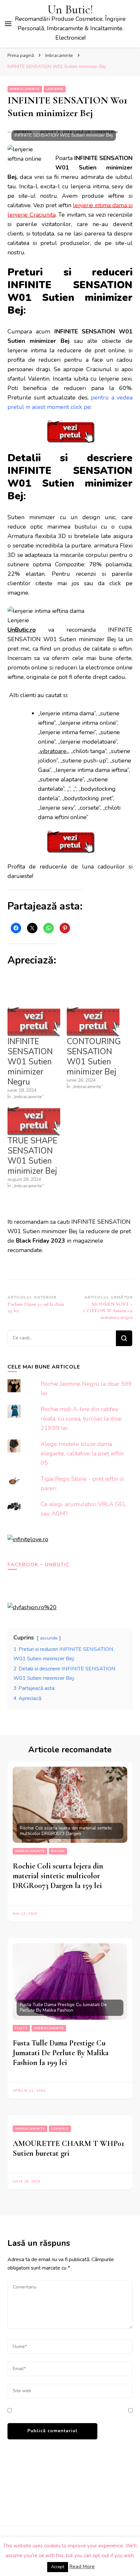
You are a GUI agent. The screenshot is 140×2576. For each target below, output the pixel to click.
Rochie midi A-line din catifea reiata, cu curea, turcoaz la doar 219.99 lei (82, 1419)
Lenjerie (55, 89)
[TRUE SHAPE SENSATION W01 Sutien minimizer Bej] (34, 1121)
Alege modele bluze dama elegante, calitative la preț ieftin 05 (82, 1453)
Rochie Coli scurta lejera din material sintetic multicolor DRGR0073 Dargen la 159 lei (58, 1876)
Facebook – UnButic (39, 1565)
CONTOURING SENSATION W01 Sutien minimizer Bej (94, 1057)
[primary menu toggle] (8, 24)
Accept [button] (58, 2567)
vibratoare (53, 751)
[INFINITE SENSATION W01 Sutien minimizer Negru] (34, 1022)
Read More (82, 2567)
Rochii (58, 1851)
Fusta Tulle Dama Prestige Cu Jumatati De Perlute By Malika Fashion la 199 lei (61, 2053)
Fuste (21, 2028)
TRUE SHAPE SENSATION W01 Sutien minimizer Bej (32, 1156)
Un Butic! (70, 10)
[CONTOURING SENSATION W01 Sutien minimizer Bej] (93, 1022)
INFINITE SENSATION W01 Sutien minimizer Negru (30, 1062)
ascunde (49, 1638)
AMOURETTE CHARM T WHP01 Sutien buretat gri (68, 2148)
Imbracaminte (25, 89)
